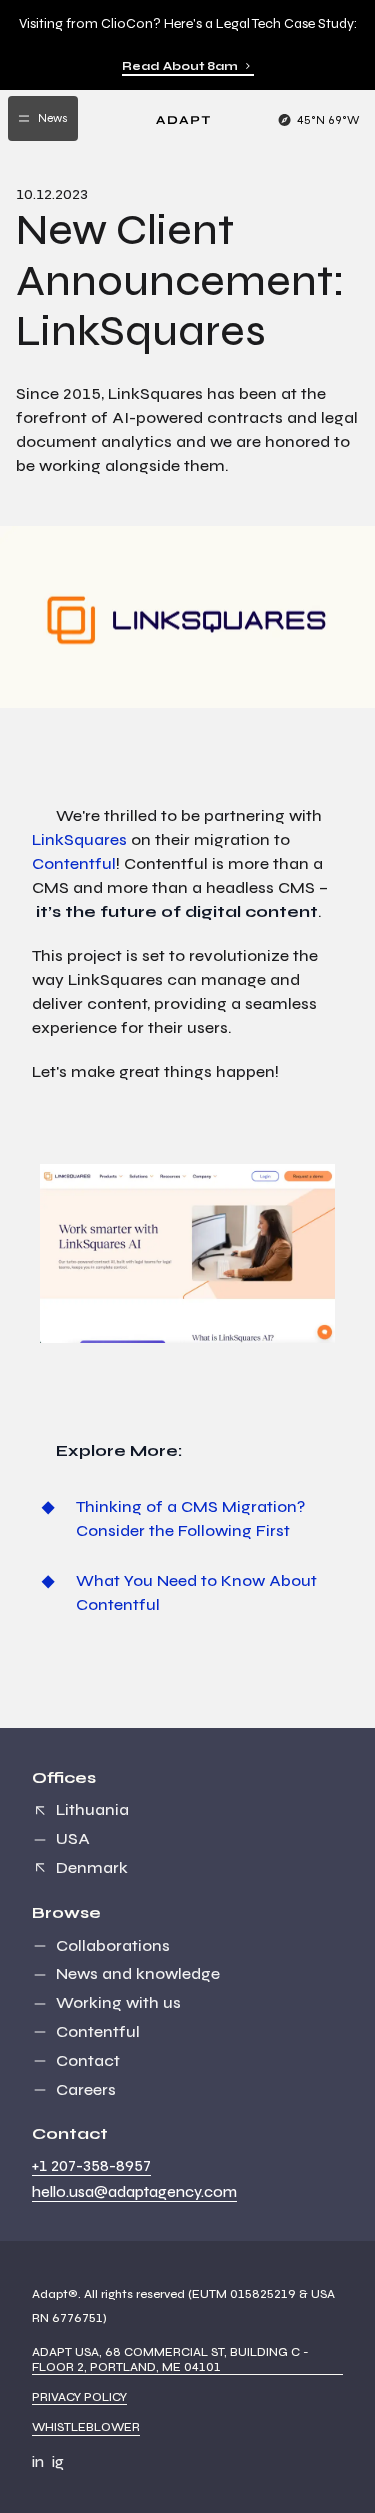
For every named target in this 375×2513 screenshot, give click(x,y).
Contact (88, 2060)
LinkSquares (79, 839)
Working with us (118, 2002)
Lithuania (92, 1809)
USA (73, 1838)
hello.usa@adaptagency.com (134, 2192)
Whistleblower (86, 2427)
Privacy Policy (79, 2397)
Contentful (74, 863)
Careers (86, 2089)
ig (58, 2462)
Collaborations (113, 1945)
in (38, 2462)
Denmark (92, 1867)
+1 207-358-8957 (91, 2166)
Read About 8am (180, 66)
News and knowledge (138, 1973)
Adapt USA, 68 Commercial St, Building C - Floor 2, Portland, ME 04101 (170, 2359)
